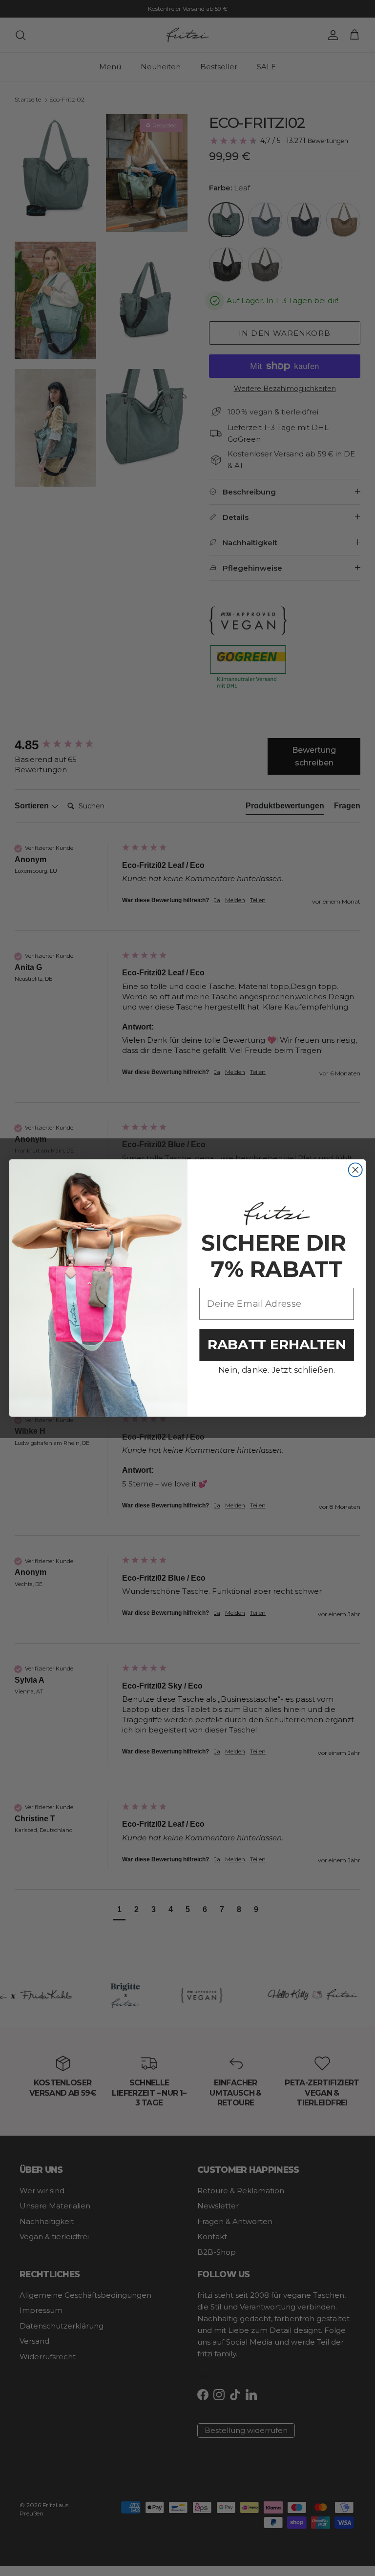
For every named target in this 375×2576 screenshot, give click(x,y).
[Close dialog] (355, 1170)
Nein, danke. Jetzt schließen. (277, 1370)
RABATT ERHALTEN (277, 1345)
